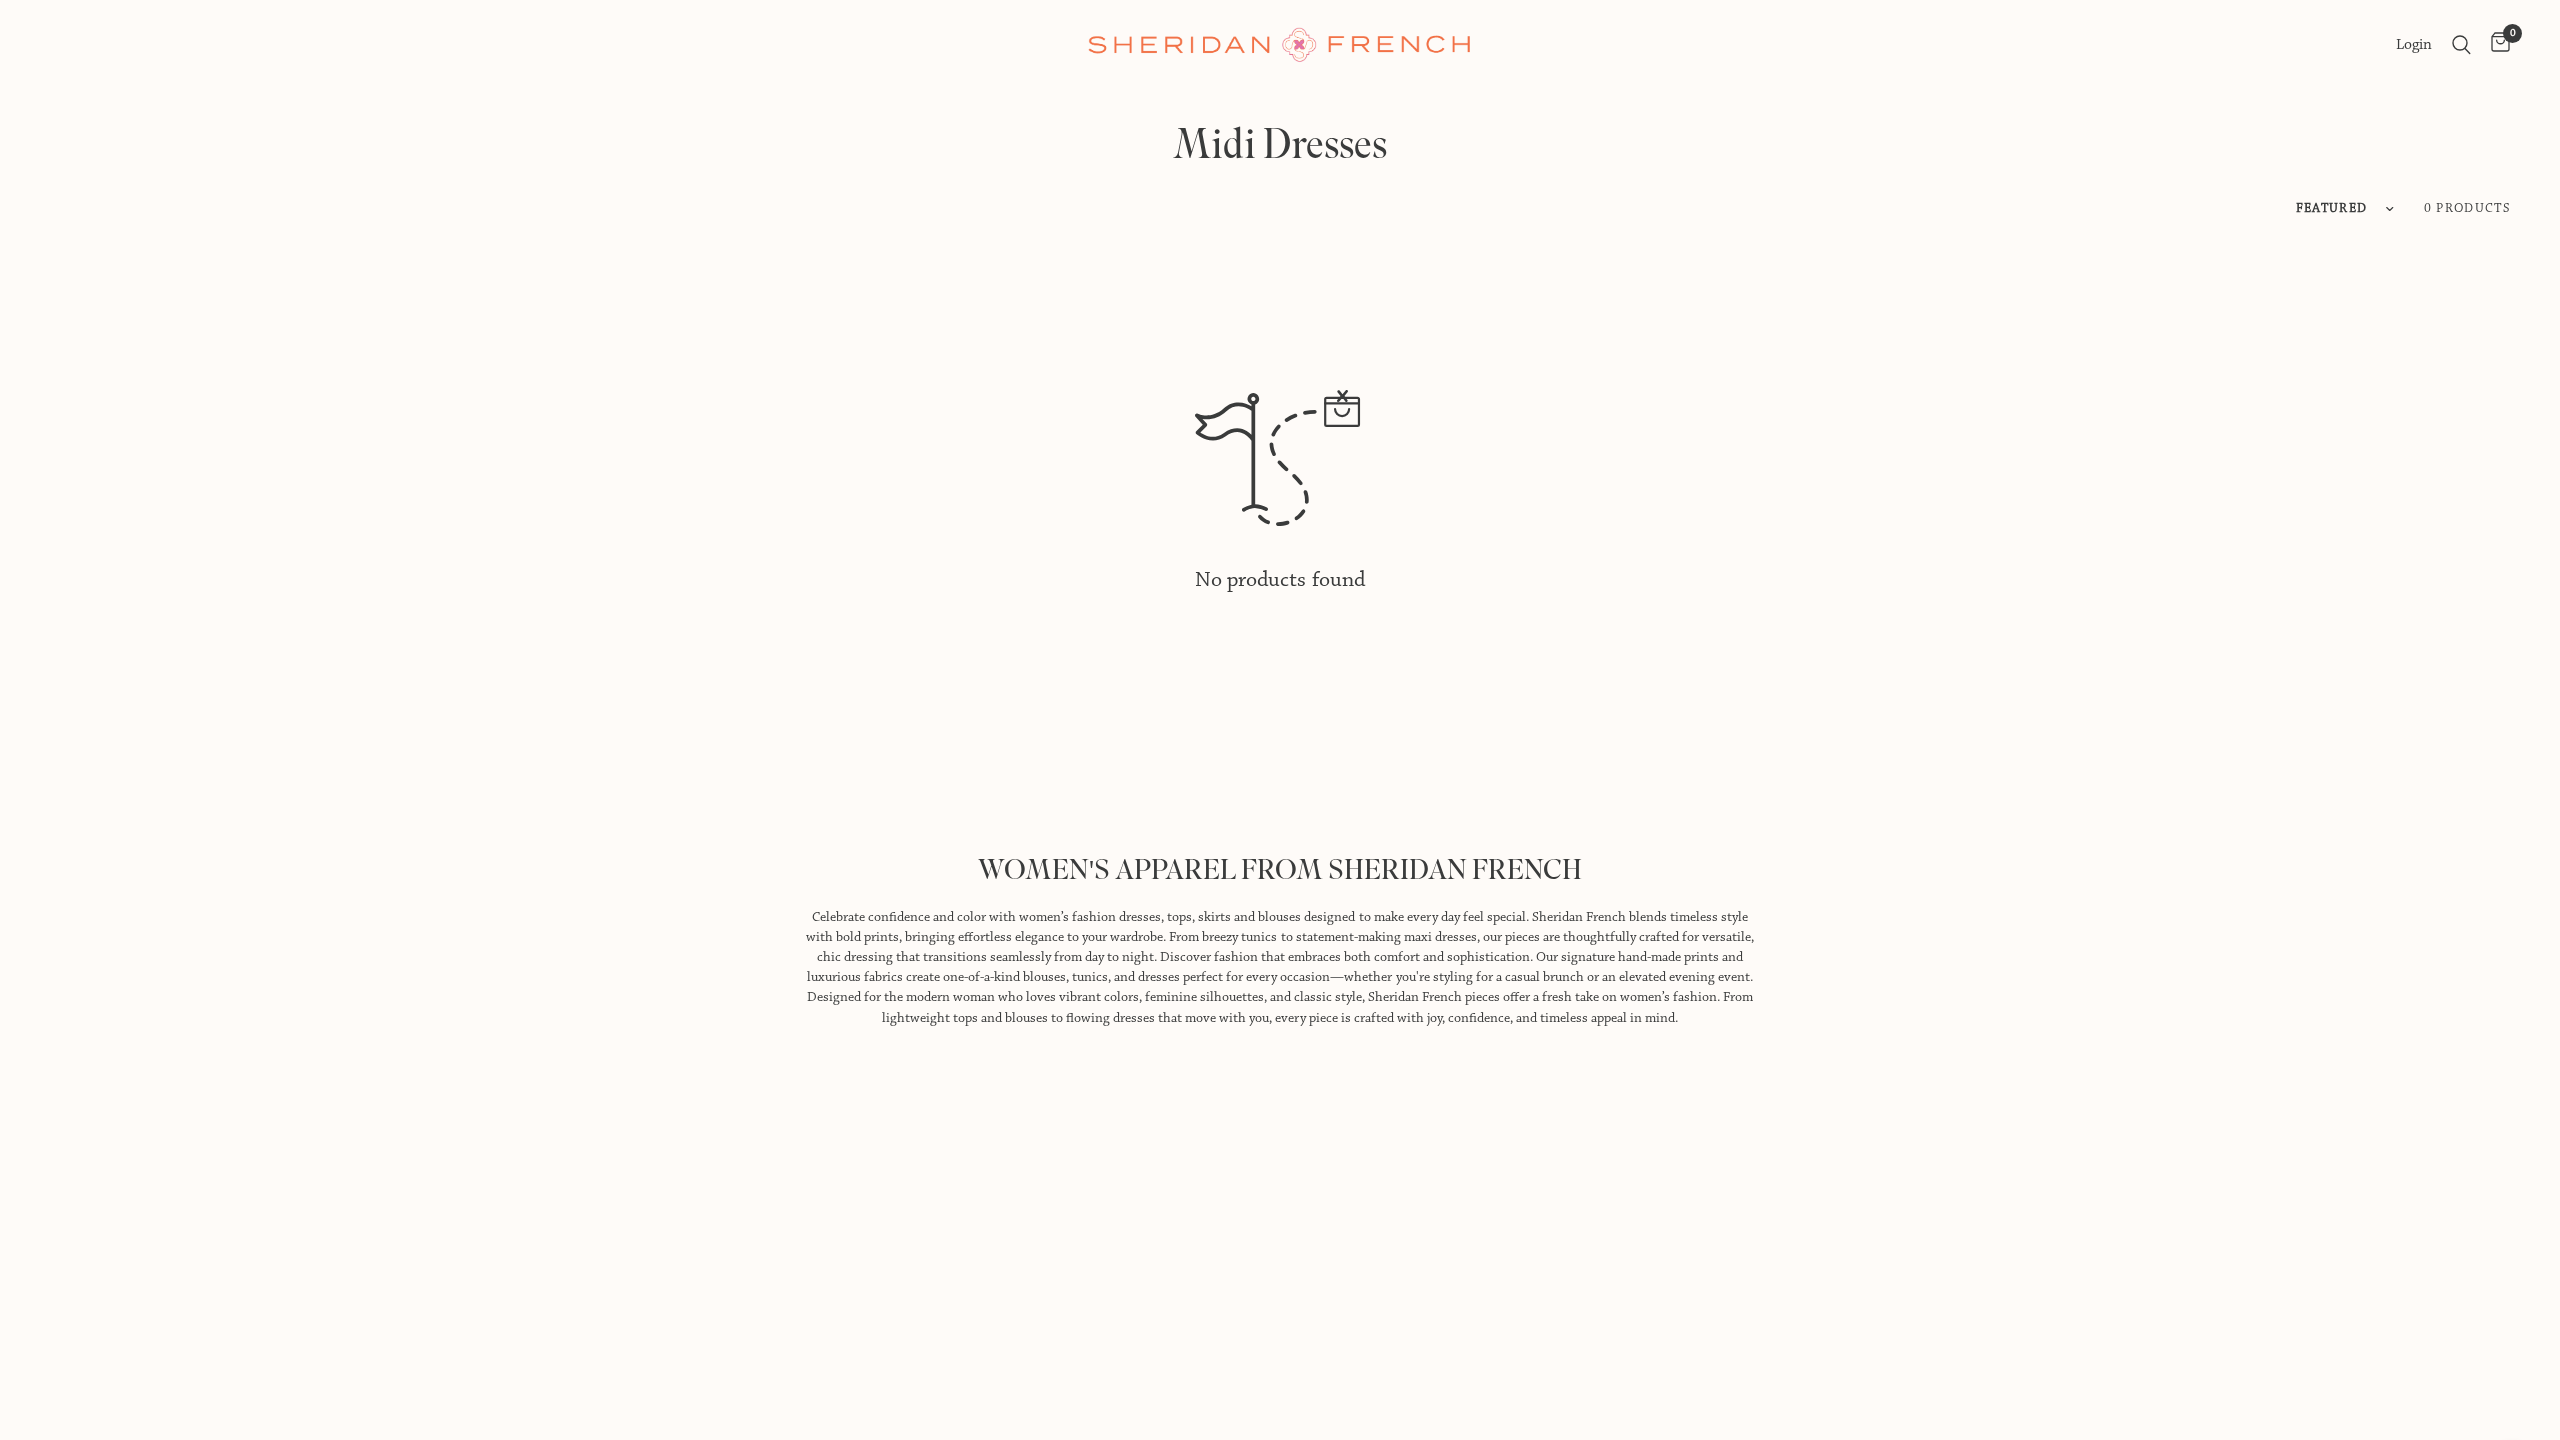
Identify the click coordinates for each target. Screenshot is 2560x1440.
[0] (2495, 45)
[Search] (2461, 45)
